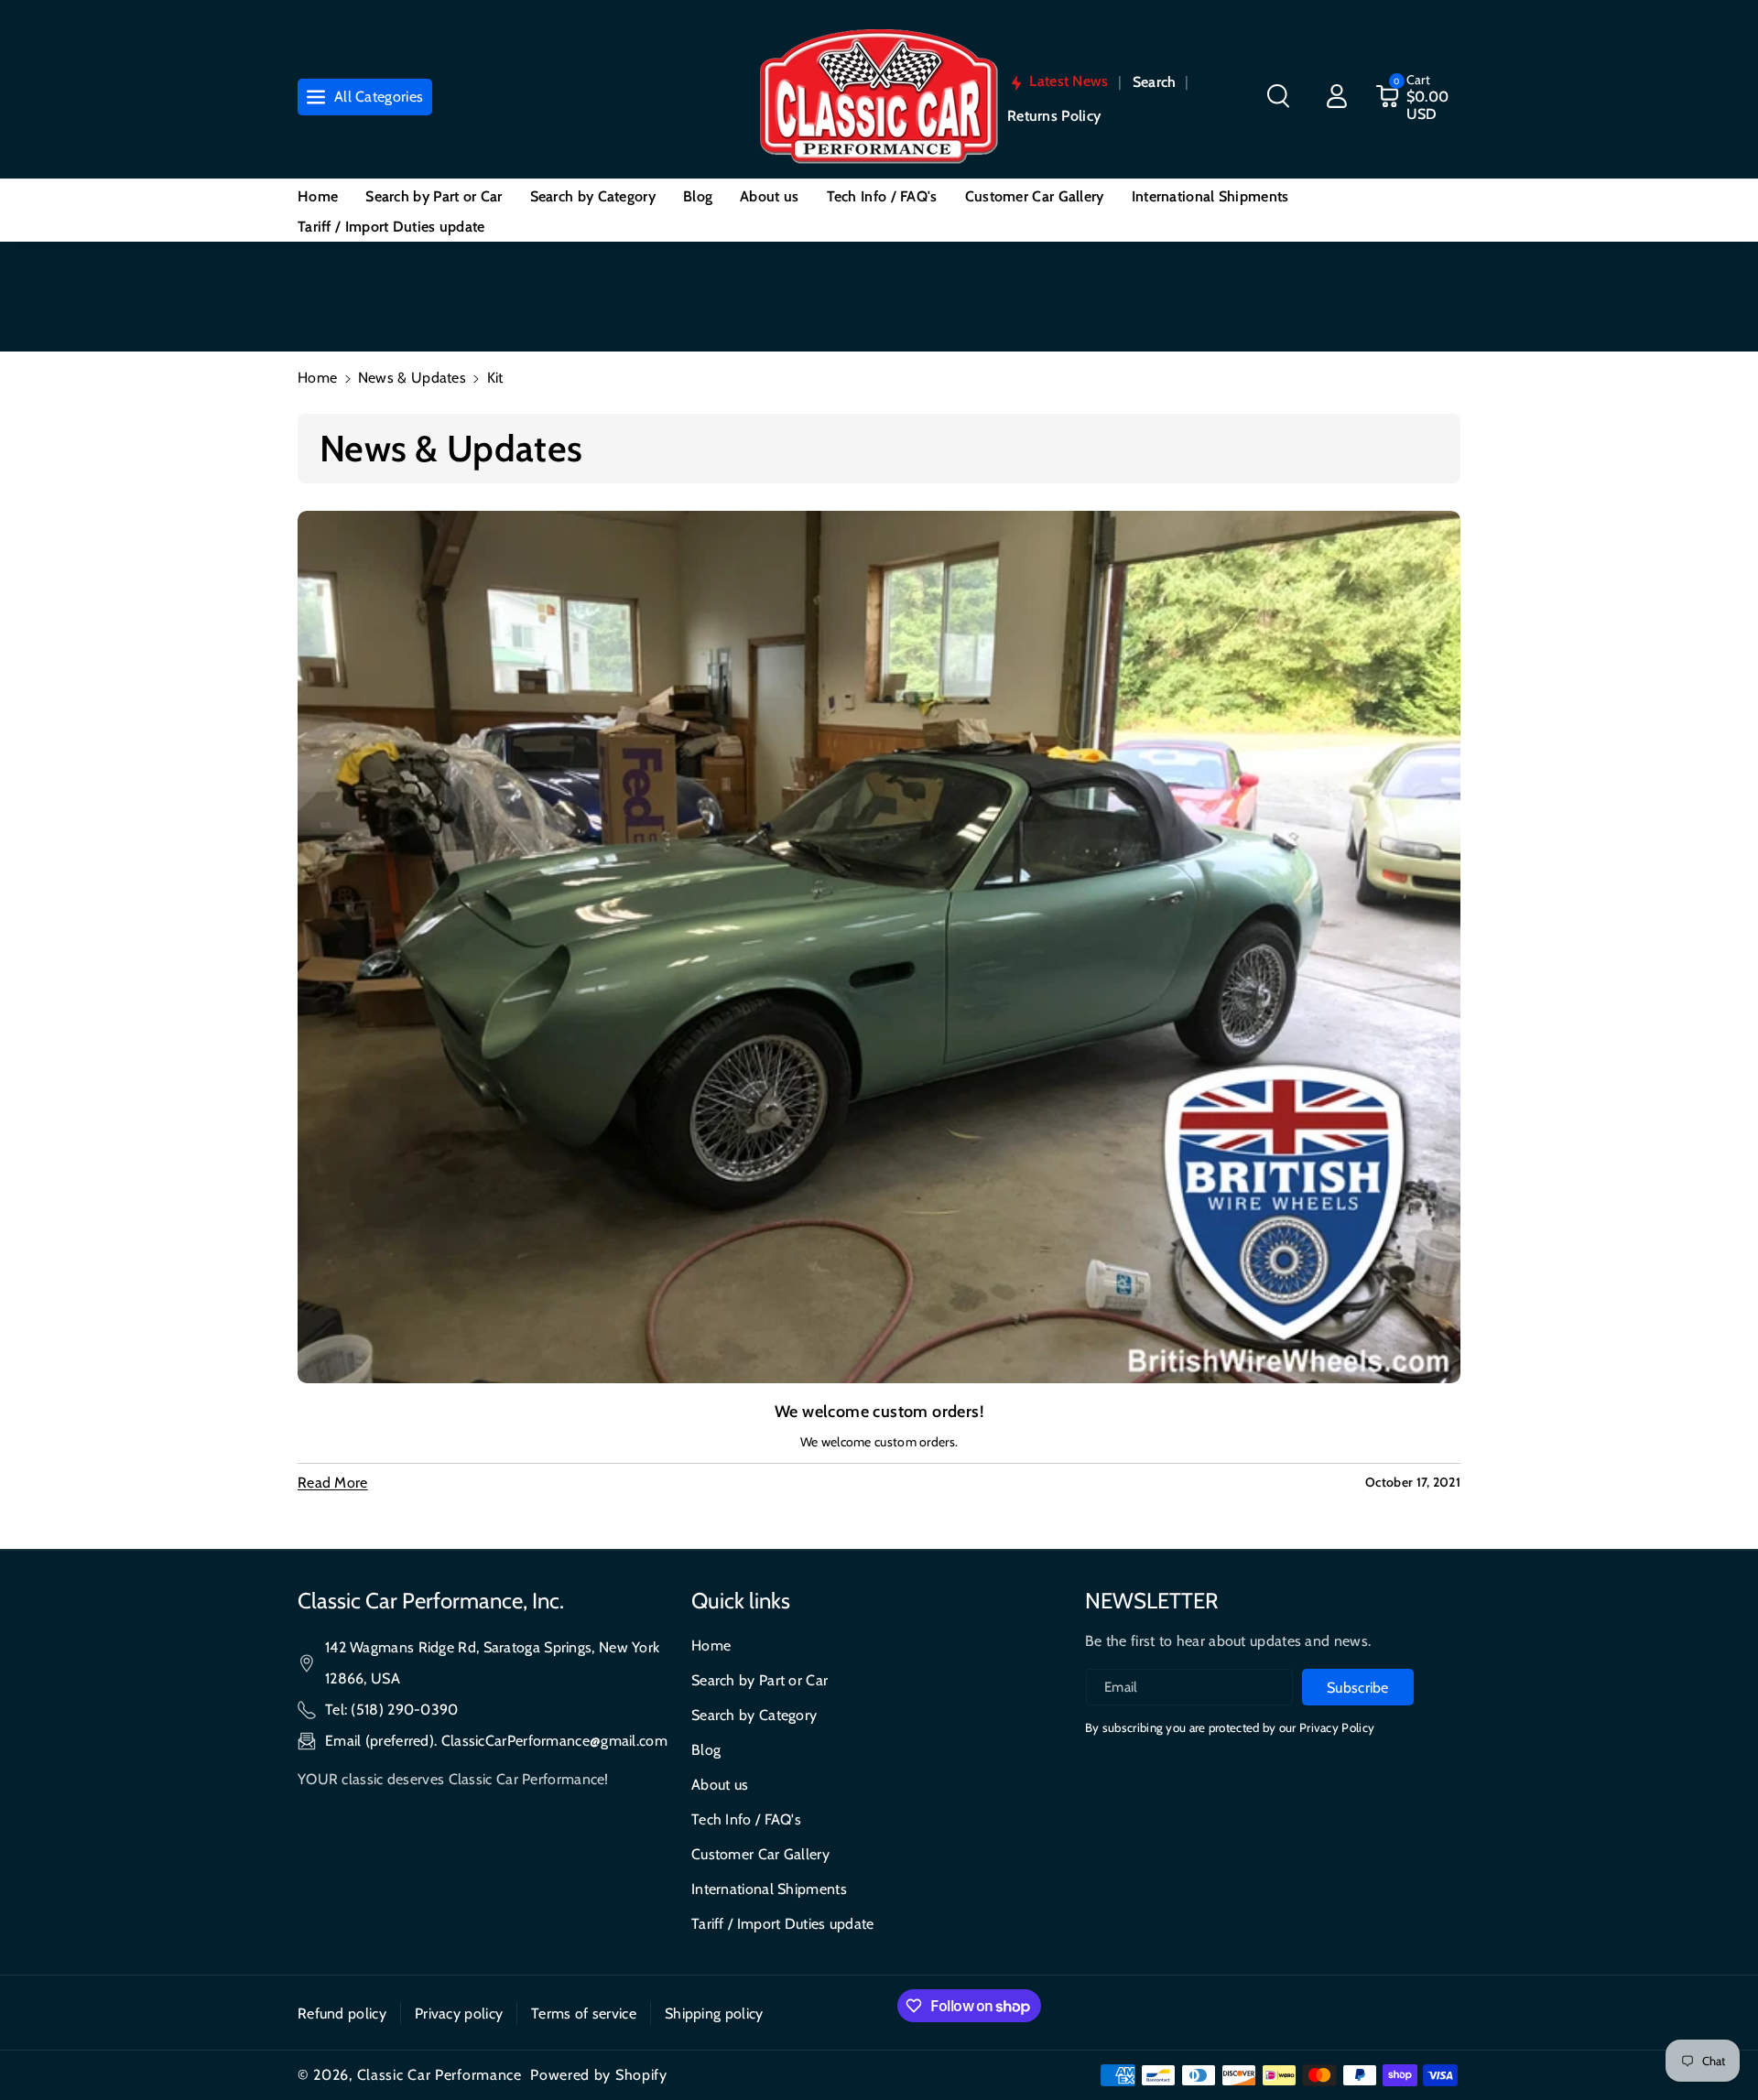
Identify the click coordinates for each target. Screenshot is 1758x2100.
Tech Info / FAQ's (746, 1819)
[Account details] (1337, 96)
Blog (706, 1750)
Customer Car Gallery (760, 1854)
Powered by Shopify (599, 2075)
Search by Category (754, 1715)
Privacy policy (459, 2013)
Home (317, 378)
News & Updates (412, 378)
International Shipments (769, 1889)
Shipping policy (714, 2013)
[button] (1278, 96)
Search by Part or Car (760, 1680)
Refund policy (342, 2013)
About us (720, 1785)
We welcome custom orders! (879, 1412)
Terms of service (584, 2013)
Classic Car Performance (439, 2075)
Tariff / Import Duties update (783, 1924)
